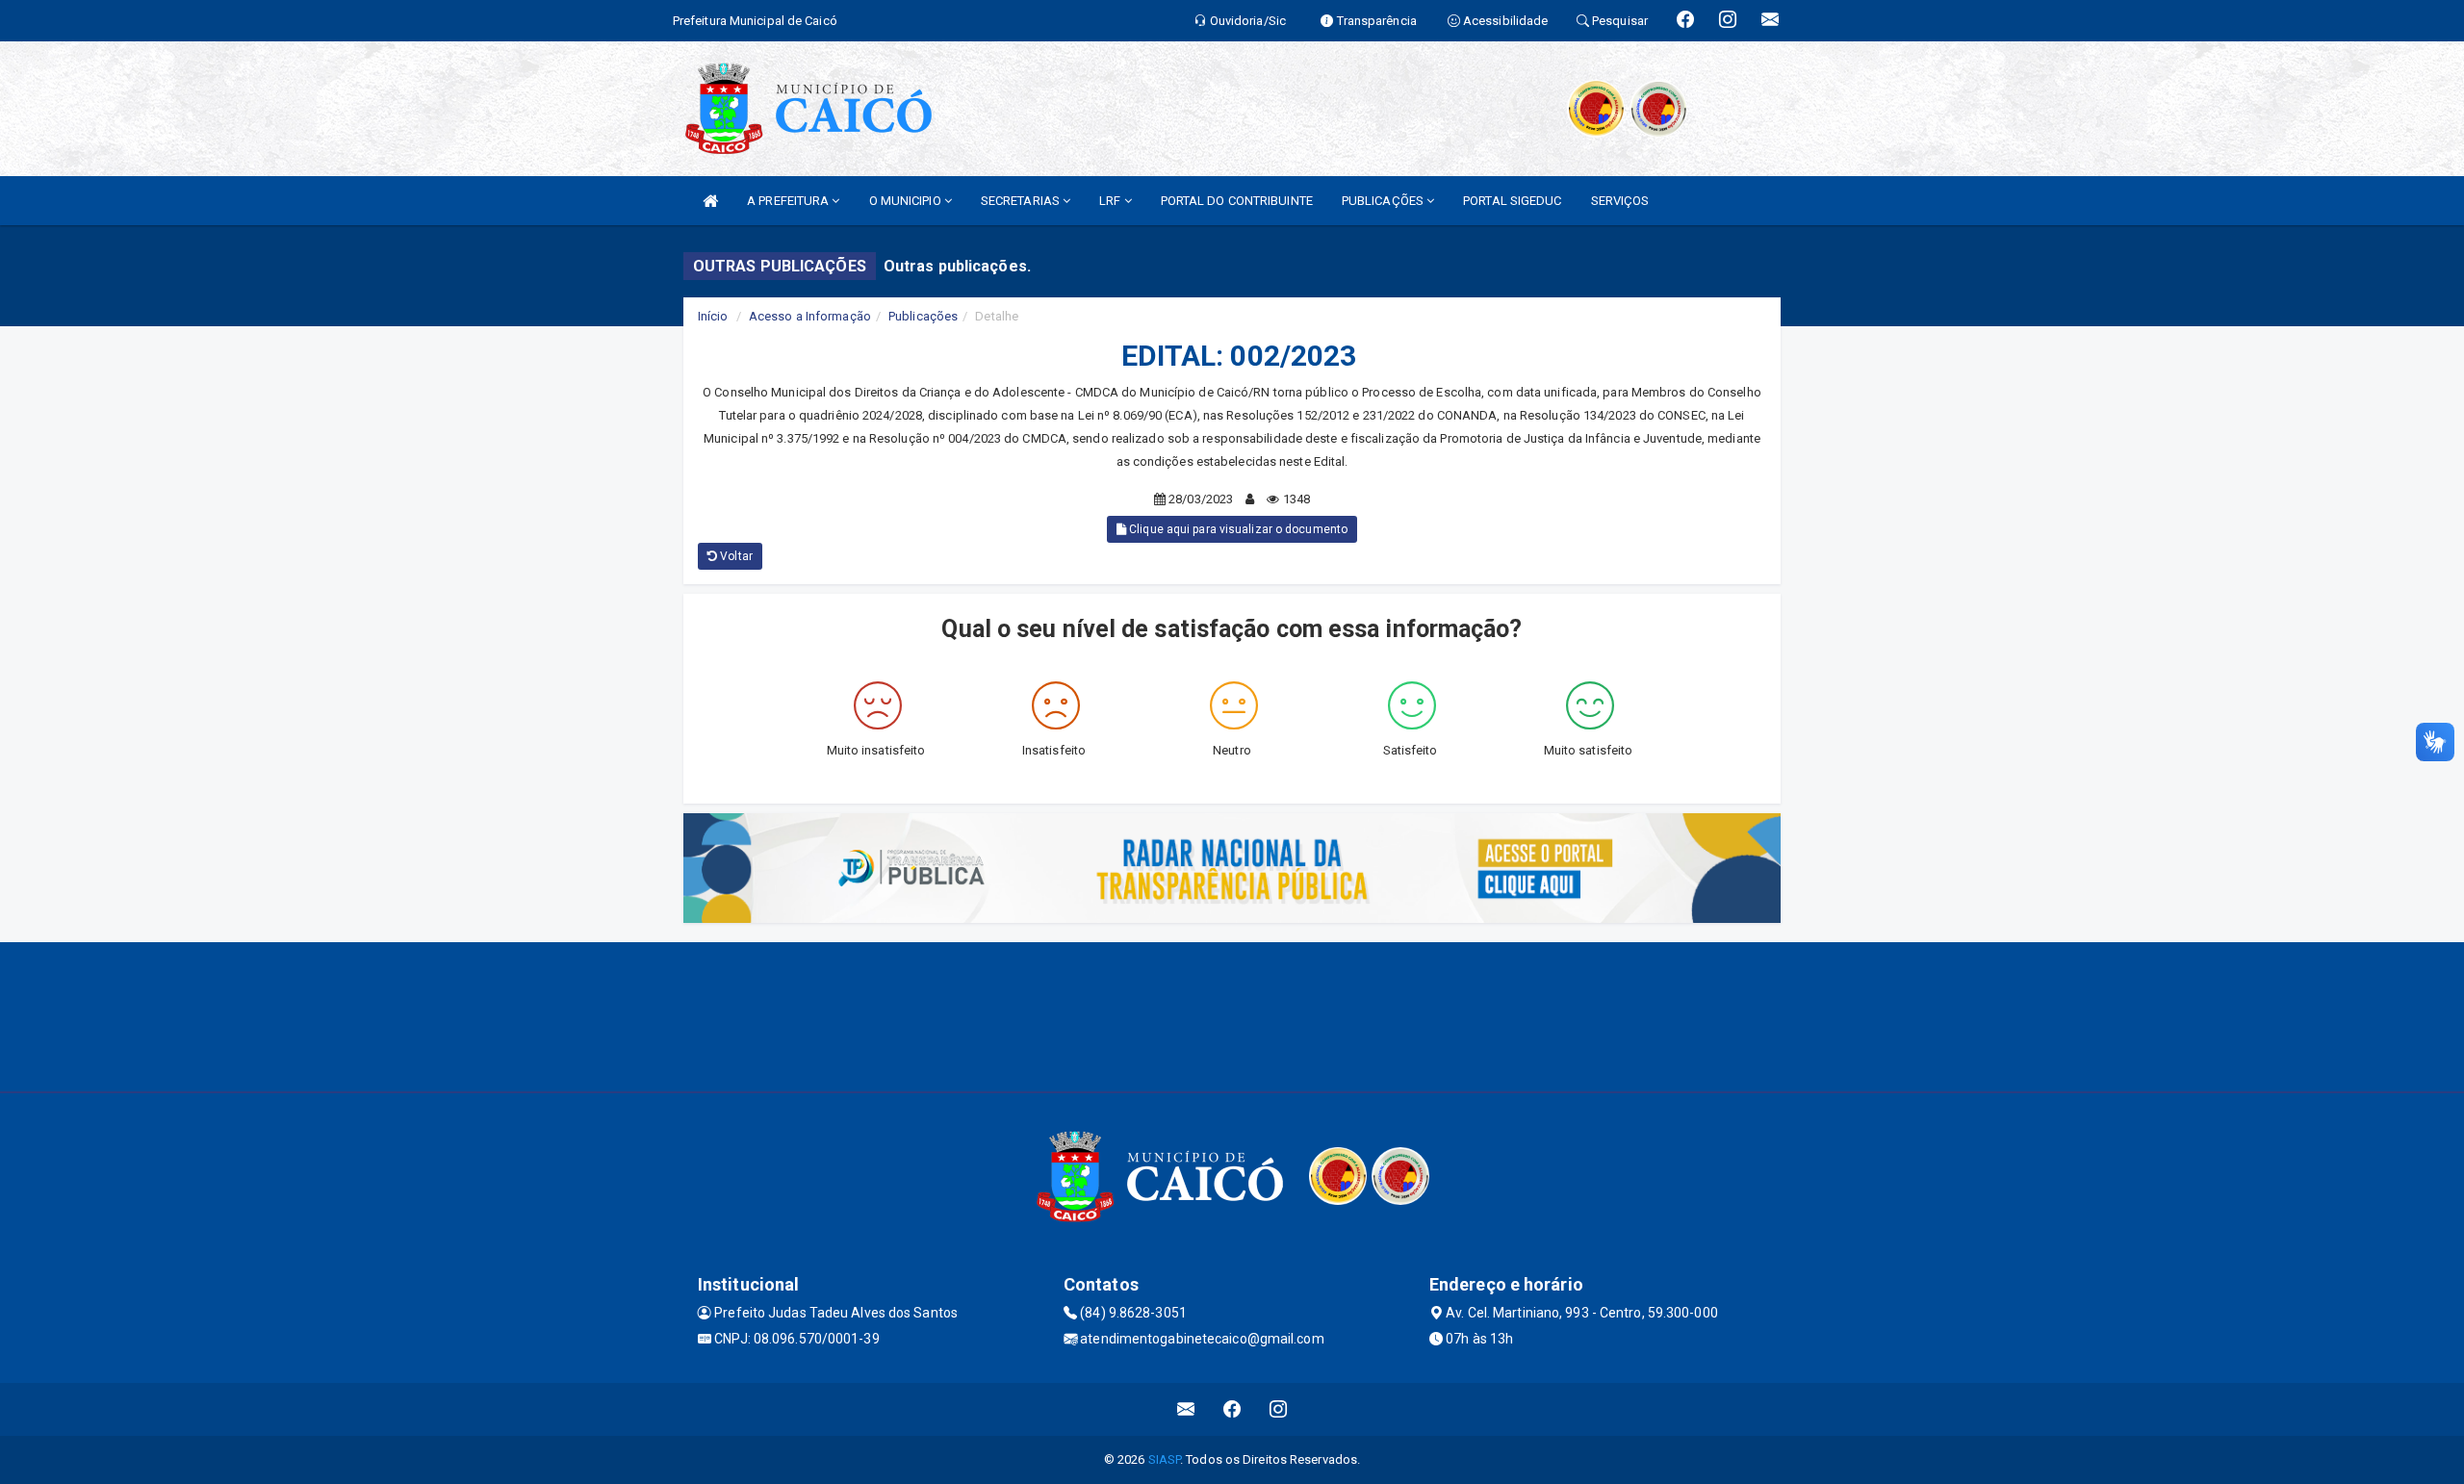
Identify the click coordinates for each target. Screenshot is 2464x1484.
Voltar (735, 556)
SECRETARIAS (1022, 201)
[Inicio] (710, 201)
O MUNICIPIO (907, 201)
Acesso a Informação (810, 316)
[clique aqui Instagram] (1279, 1409)
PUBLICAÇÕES (1384, 201)
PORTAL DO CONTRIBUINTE (1237, 201)
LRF (1111, 201)
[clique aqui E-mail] (1186, 1409)
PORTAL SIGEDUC (1512, 201)
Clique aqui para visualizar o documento (1237, 529)
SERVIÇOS (1620, 201)
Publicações (923, 316)
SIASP (1165, 1459)
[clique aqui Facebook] (1232, 1409)
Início (713, 316)
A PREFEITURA (789, 201)
